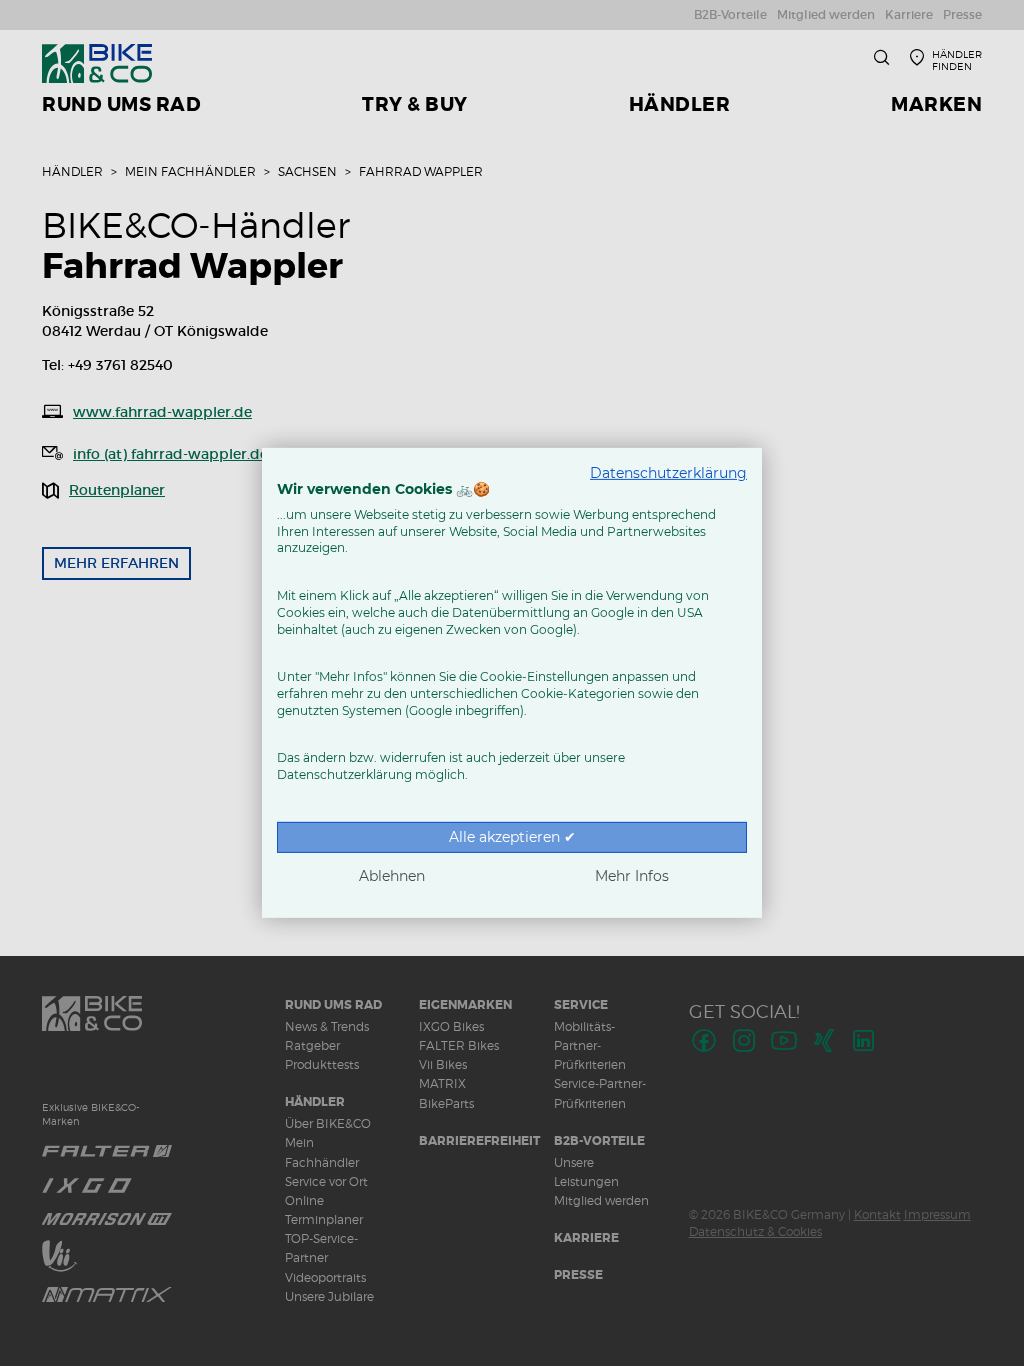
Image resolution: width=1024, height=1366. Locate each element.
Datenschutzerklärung (668, 473)
